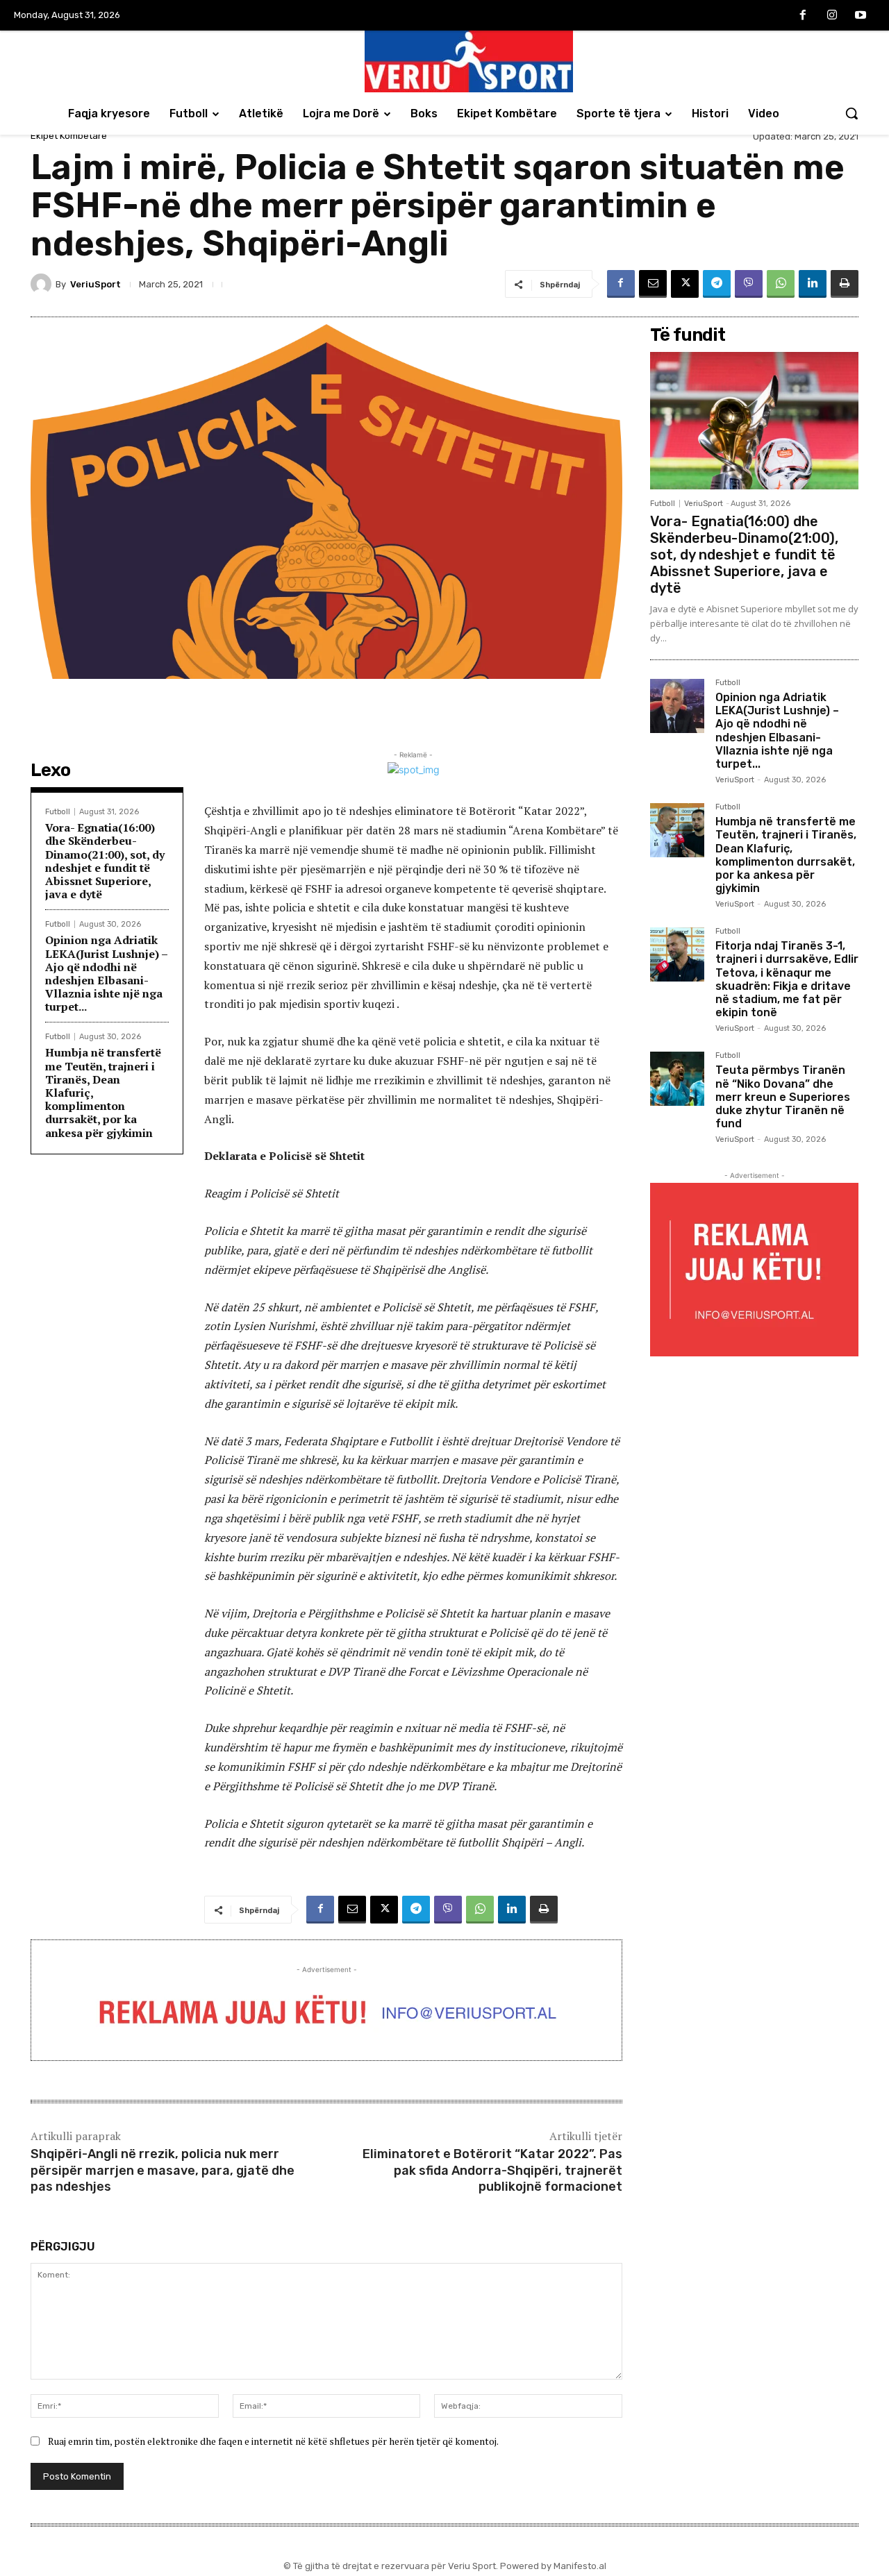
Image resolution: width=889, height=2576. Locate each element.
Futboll (58, 812)
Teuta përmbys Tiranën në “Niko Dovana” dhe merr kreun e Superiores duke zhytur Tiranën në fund (783, 1097)
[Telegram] (717, 284)
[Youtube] (861, 16)
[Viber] (749, 284)
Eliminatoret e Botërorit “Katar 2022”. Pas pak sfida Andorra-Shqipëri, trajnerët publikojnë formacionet (492, 2170)
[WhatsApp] (781, 284)
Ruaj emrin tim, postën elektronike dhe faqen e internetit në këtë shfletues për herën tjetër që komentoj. (273, 2441)
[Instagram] (832, 16)
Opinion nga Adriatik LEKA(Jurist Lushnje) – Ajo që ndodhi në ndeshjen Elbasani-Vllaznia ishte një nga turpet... (107, 973)
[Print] (845, 284)
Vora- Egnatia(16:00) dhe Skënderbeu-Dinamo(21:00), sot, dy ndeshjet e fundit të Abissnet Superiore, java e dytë (105, 861)
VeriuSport (95, 284)
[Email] (653, 284)
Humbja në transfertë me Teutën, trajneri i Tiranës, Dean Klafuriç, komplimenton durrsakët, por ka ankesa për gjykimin (786, 855)
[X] (685, 284)
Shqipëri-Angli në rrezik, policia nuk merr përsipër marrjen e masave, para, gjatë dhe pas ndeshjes (163, 2170)
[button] (851, 113)
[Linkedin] (813, 284)
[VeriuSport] (43, 284)
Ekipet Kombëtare (69, 136)
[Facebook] (803, 16)
